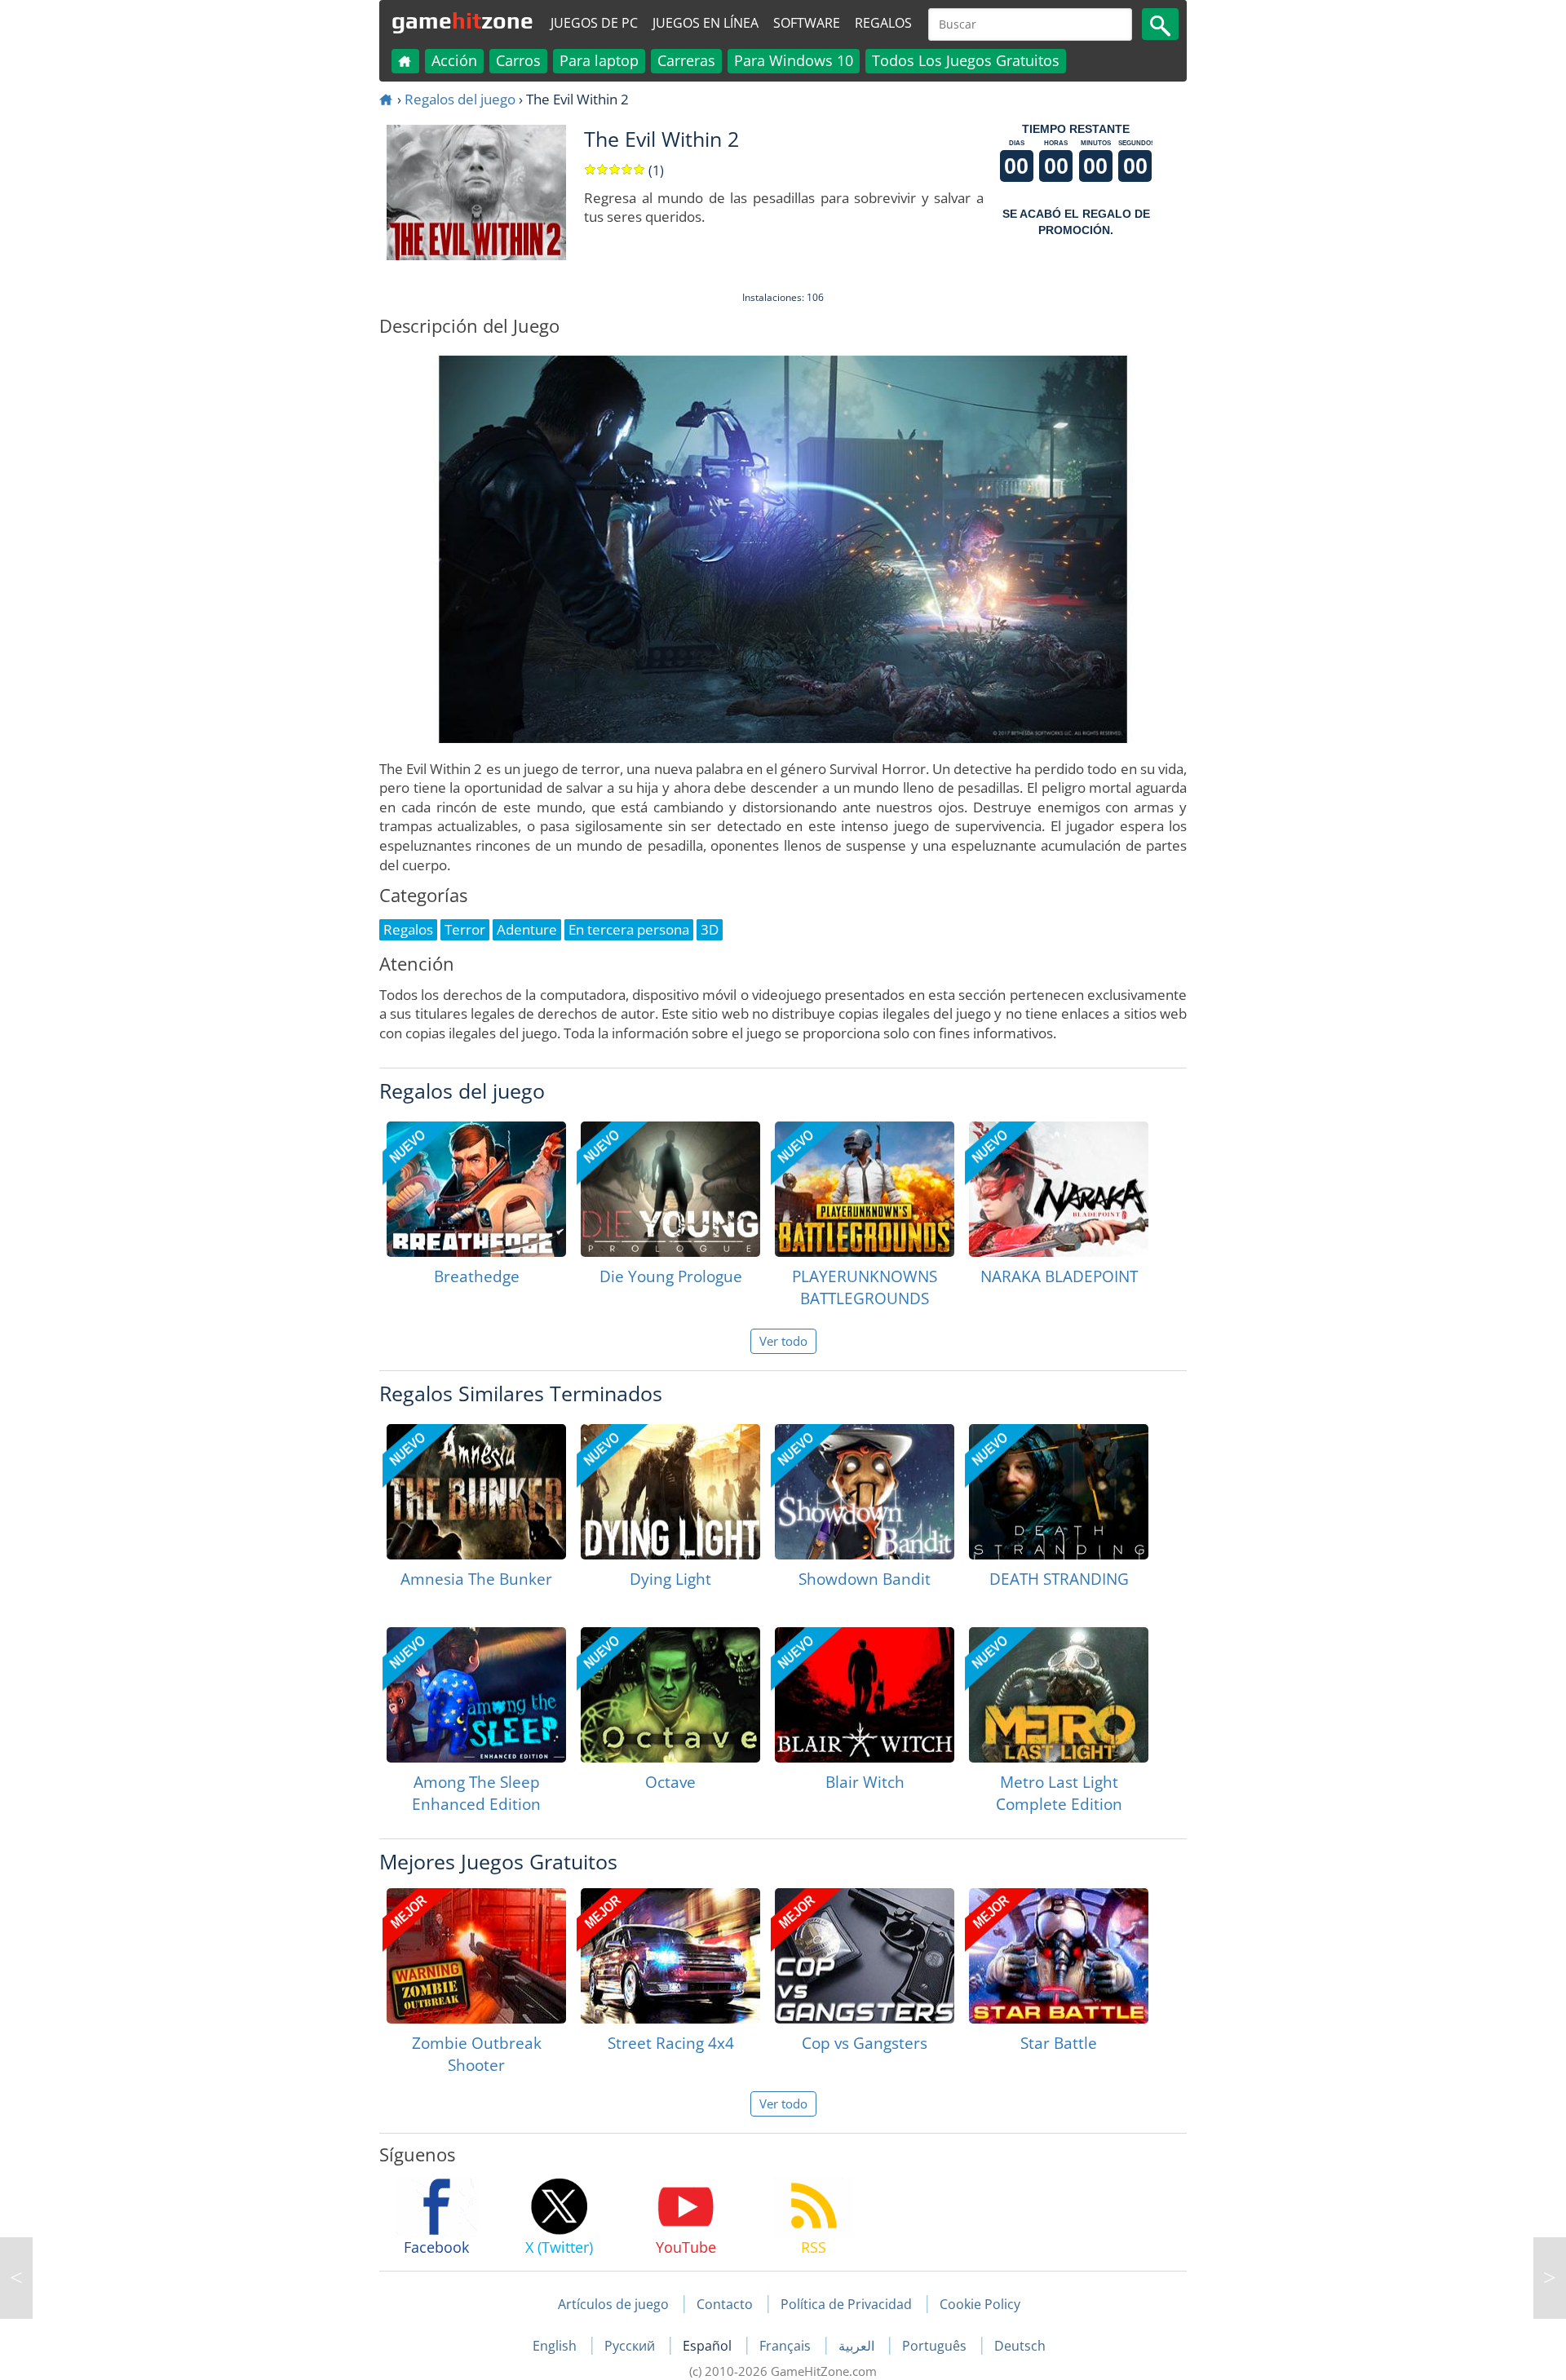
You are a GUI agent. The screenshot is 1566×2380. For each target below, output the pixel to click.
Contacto (725, 2304)
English (556, 2346)
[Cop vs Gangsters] (865, 1956)
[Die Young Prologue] (670, 1189)
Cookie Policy (980, 2304)
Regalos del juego (460, 99)
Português (936, 2346)
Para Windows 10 (794, 60)
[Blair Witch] (865, 1695)
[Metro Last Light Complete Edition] (1059, 1695)
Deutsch (1020, 2346)
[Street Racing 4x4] (670, 1956)
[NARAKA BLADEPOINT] (1059, 1189)
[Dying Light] (670, 1492)
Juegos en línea (706, 23)
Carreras (686, 60)
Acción (454, 60)
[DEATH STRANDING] (1059, 1492)
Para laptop (599, 60)
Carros (518, 60)
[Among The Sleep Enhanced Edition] (476, 1695)
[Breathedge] (476, 1189)
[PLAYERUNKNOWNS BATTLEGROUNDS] (865, 1189)
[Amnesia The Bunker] (476, 1492)
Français (787, 2346)
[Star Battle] (1059, 1956)
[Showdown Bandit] (865, 1492)
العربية (858, 2346)
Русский (631, 2346)
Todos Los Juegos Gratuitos (966, 60)
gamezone (462, 20)
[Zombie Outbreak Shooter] (476, 1956)
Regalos (883, 23)
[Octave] (670, 1695)
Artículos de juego (613, 2304)
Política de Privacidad (846, 2304)
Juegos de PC (594, 23)
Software (807, 23)
